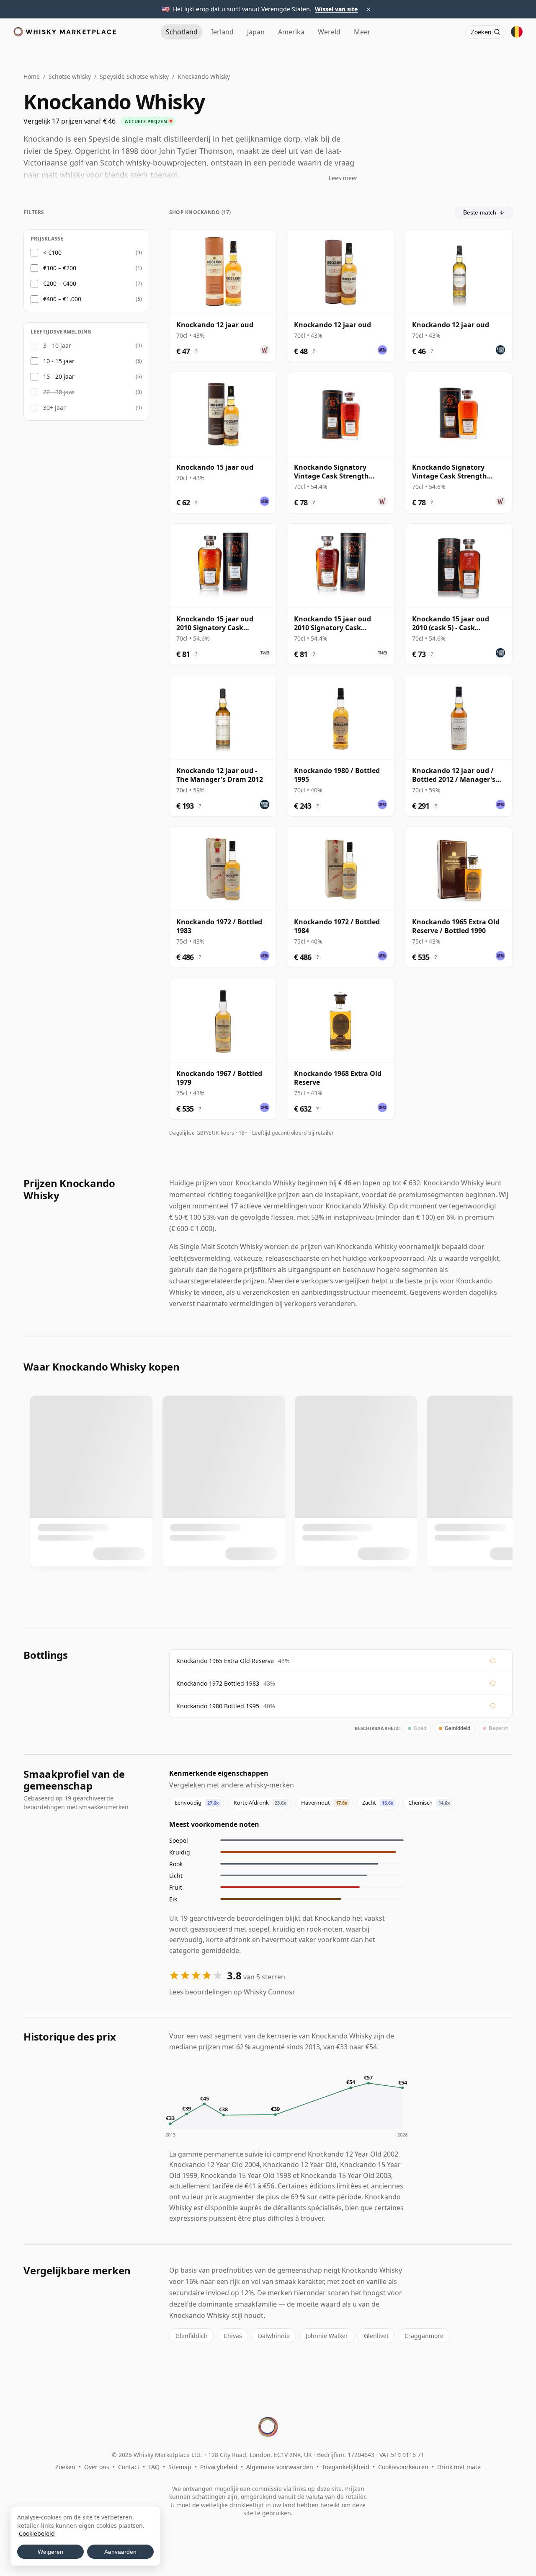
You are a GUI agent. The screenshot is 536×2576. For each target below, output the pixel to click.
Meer (362, 32)
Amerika (291, 32)
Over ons (97, 2467)
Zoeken (65, 2467)
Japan (256, 32)
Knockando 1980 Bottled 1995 (218, 1706)
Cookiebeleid (37, 2533)
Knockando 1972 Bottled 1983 (218, 1683)
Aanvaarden (120, 2552)
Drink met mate (459, 2467)
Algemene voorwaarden (280, 2467)
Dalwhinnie (274, 2336)
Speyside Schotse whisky (134, 76)
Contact (129, 2467)
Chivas (233, 2336)
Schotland (182, 32)
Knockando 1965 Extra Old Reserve (225, 1661)
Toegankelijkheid (346, 2467)
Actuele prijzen (146, 121)
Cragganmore (424, 2336)
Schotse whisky (70, 76)
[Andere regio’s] (517, 32)
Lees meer (343, 178)
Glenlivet (376, 2336)
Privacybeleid (219, 2467)
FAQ (154, 2467)
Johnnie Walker (327, 2336)
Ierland (222, 32)
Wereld (329, 32)
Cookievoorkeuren (403, 2467)
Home (32, 76)
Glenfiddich (192, 2336)
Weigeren (50, 2552)
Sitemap (180, 2467)
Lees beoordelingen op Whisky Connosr (232, 1992)
